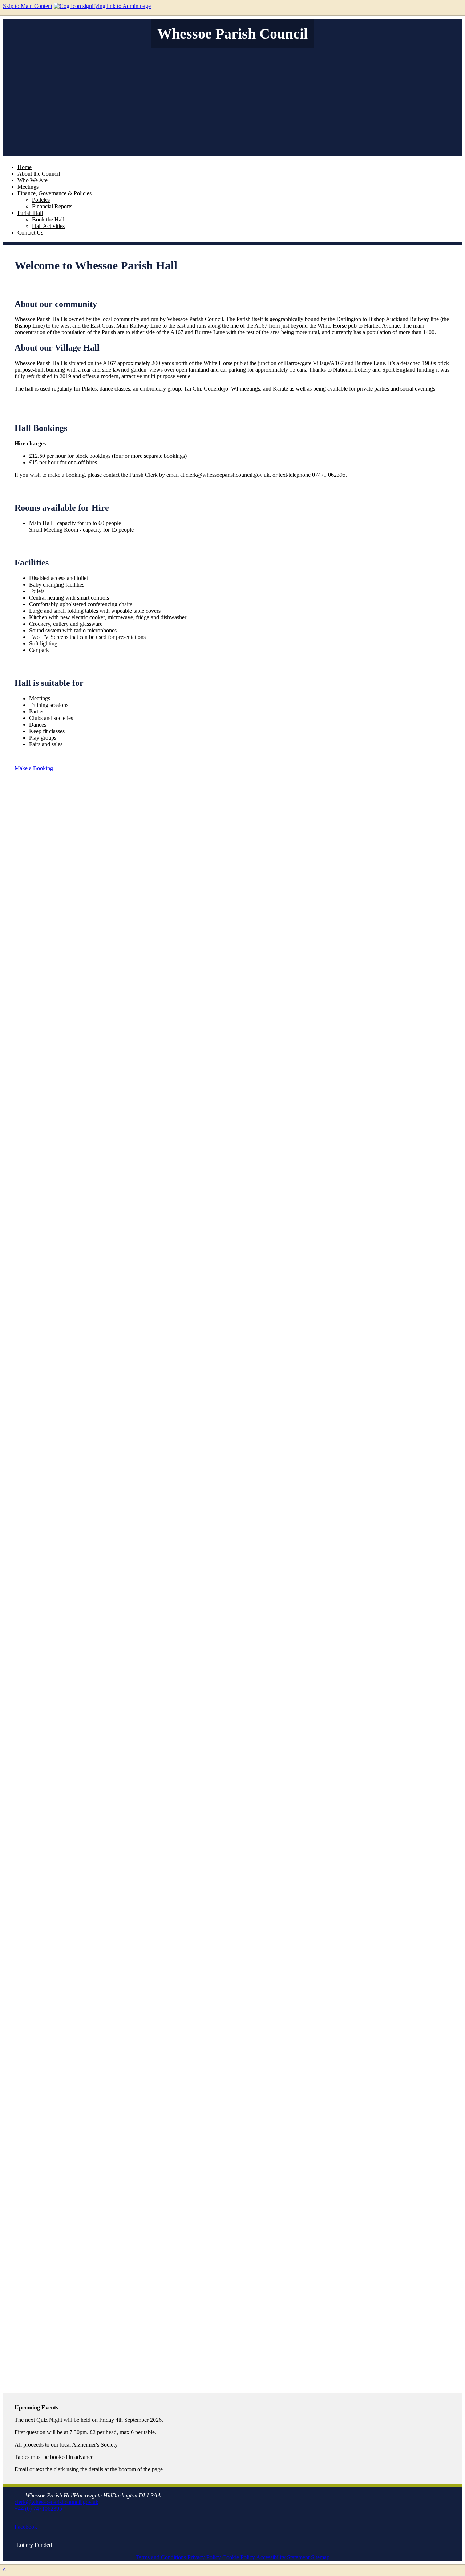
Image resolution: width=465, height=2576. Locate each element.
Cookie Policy (239, 2557)
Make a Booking (34, 768)
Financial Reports (52, 206)
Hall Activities (48, 226)
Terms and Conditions (161, 2557)
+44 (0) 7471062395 (38, 2509)
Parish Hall (30, 213)
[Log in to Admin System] (102, 6)
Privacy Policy (204, 2557)
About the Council (39, 174)
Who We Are (33, 180)
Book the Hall (48, 219)
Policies (41, 200)
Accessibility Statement (283, 2557)
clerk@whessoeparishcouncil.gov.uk (56, 2502)
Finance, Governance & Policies (54, 193)
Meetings (28, 187)
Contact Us (30, 233)
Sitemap (320, 2557)
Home (25, 167)
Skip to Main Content (28, 6)
